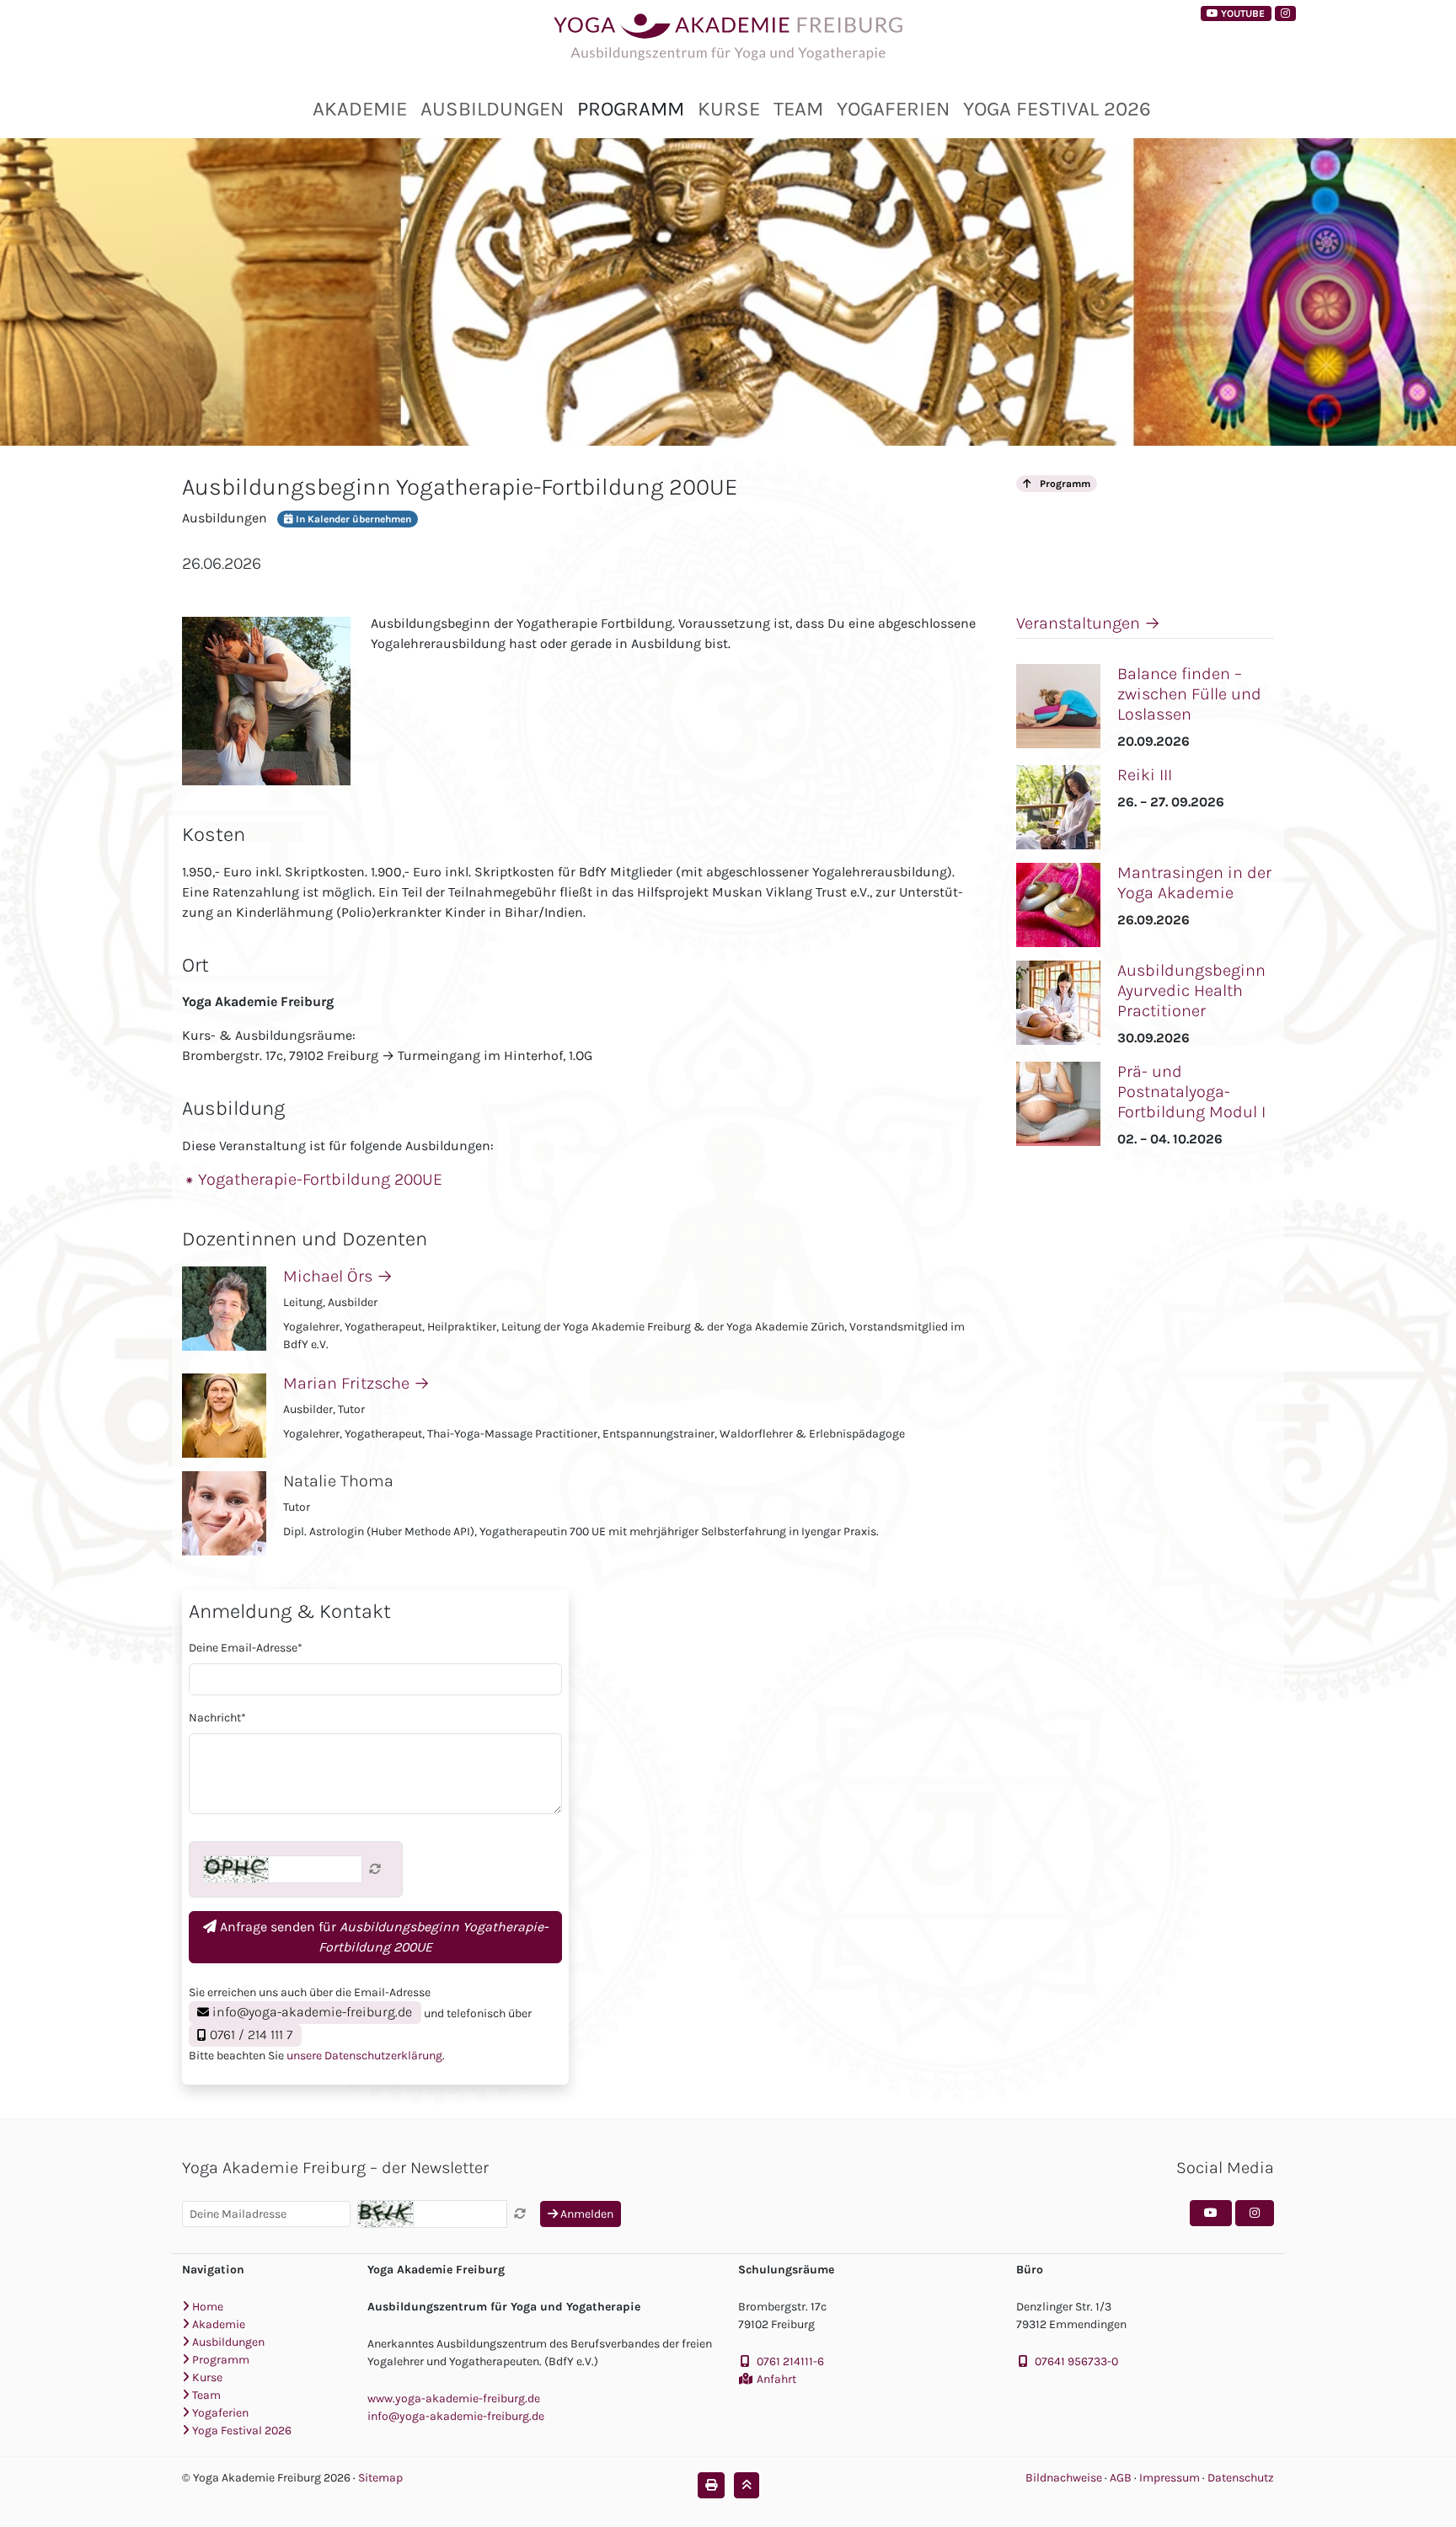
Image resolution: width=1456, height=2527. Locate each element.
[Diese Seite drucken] (711, 2485)
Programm (631, 109)
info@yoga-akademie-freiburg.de (310, 2012)
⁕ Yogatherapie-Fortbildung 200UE (314, 1179)
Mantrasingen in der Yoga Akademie (1194, 883)
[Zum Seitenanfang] (747, 2485)
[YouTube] (1211, 2213)
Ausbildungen (492, 109)
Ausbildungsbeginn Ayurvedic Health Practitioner (1191, 990)
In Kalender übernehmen (352, 519)
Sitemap (380, 2478)
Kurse (729, 109)
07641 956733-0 (1076, 2361)
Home (206, 2307)
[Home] (728, 38)
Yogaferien (893, 109)
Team (798, 109)
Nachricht (217, 1718)
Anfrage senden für (383, 1937)
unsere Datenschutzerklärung (364, 2056)
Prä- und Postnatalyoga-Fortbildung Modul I (1191, 1092)
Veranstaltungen (1088, 623)
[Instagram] (1285, 13)
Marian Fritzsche (356, 1383)
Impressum (1171, 2478)
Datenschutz (1241, 2478)
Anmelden (586, 2214)
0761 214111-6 (790, 2361)
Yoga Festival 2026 (1057, 109)
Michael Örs (338, 1276)
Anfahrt (776, 2379)
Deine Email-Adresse (246, 1648)
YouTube (1242, 13)
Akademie (360, 109)
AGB (1122, 2478)
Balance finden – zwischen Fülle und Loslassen (1189, 694)
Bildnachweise (1064, 2478)
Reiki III (1145, 775)
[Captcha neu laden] (375, 1869)
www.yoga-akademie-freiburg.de (454, 2399)
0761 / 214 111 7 (249, 2034)
